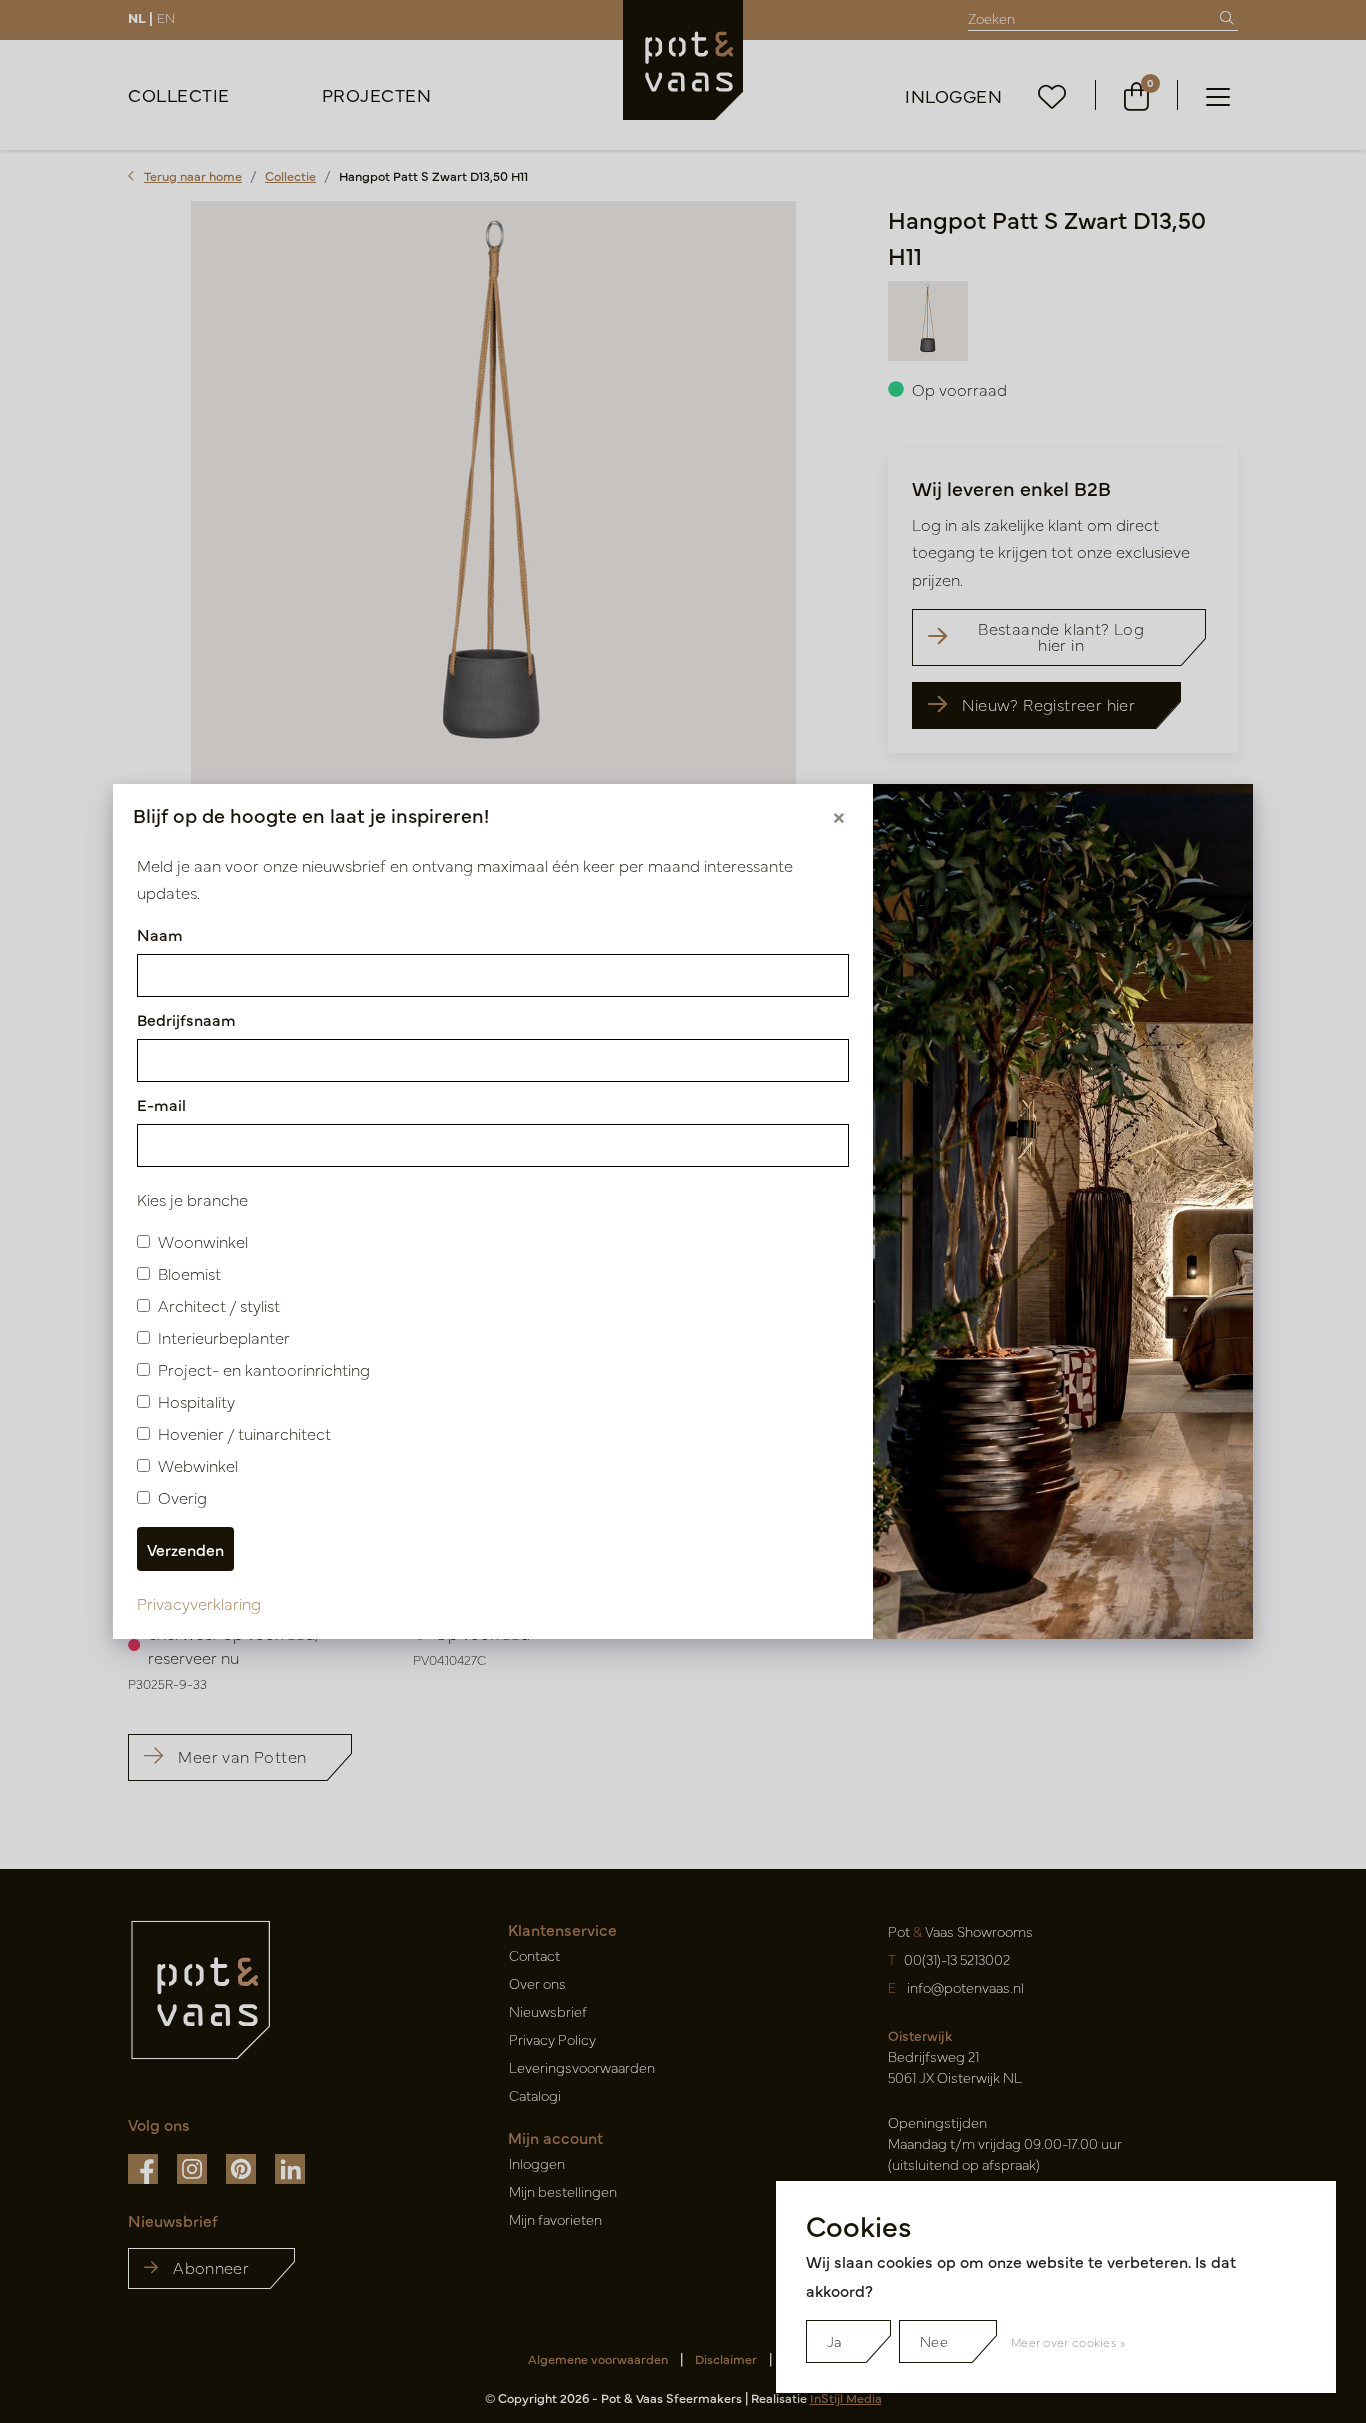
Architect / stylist (219, 1305)
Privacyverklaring (199, 1603)
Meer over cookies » (1068, 2342)
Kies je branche (192, 1199)
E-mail (161, 1104)
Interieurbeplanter (224, 1337)
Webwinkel (198, 1465)
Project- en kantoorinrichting (264, 1369)
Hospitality (196, 1401)
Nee (934, 2341)
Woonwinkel (203, 1241)
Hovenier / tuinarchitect (244, 1433)
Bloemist (189, 1273)
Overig (182, 1497)
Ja (834, 2341)
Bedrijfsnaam (186, 1019)
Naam (160, 934)
